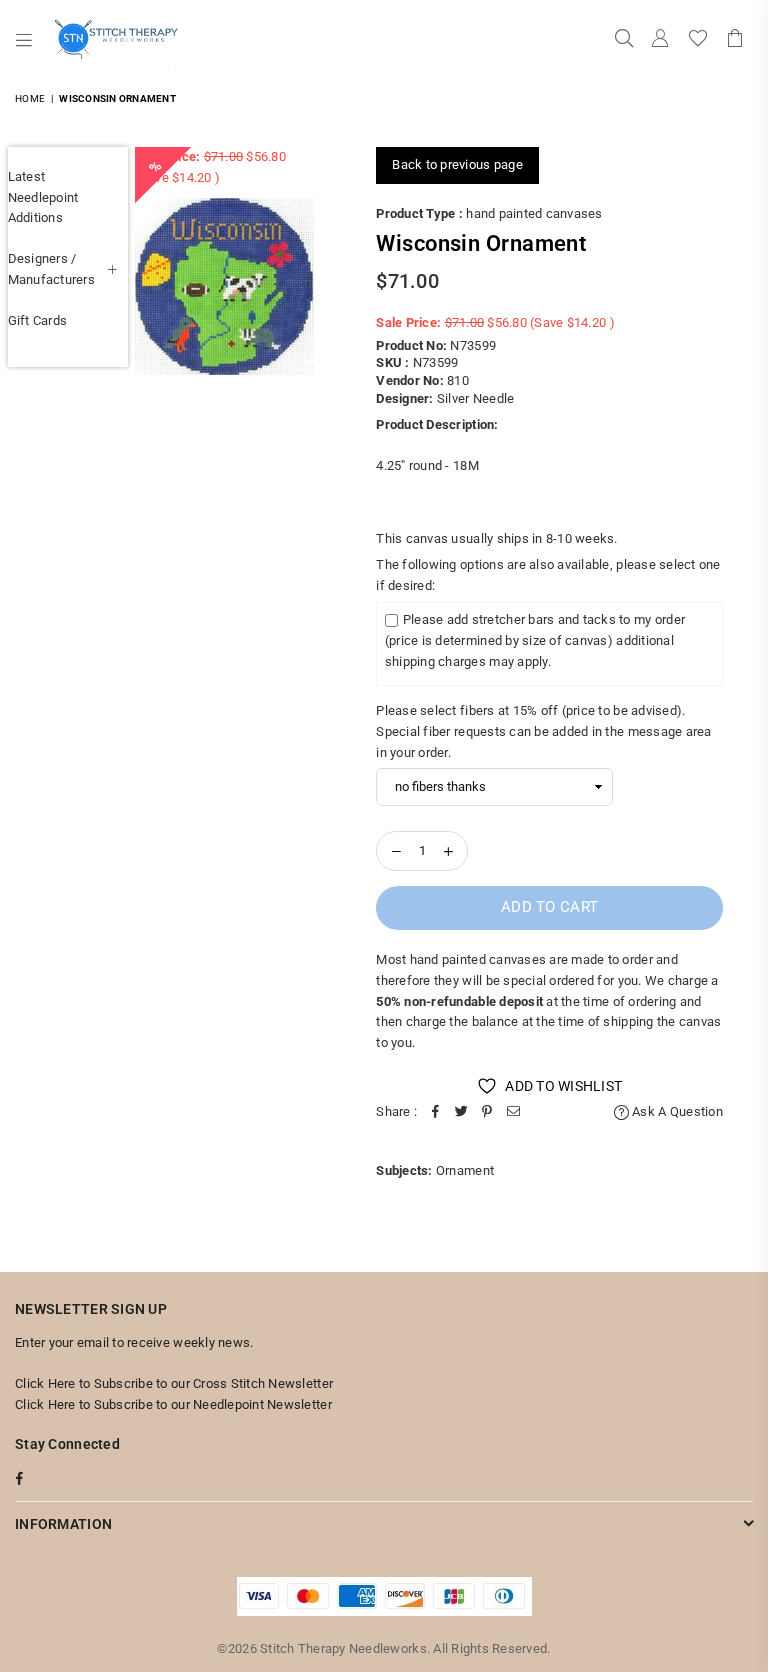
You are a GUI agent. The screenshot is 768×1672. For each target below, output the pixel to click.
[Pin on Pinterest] (487, 1112)
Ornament (465, 1170)
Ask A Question (676, 1111)
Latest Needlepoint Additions (43, 197)
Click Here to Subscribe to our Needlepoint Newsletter (173, 1404)
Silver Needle (475, 398)
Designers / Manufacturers (51, 269)
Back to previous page (457, 164)
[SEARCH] (624, 40)
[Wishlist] (698, 40)
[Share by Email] (513, 1112)
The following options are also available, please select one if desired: (548, 575)
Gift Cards (38, 320)
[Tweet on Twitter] (461, 1112)
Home (30, 98)
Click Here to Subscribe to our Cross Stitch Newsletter (174, 1383)
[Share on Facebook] (435, 1112)
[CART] (735, 40)
